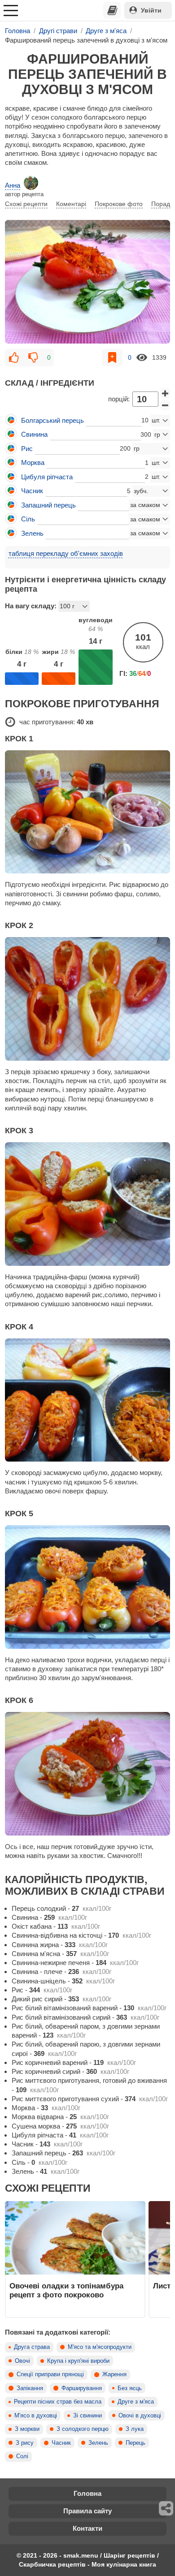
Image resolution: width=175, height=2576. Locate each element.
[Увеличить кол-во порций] (165, 393)
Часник (61, 2443)
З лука (135, 2429)
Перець (136, 2443)
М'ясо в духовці (36, 2416)
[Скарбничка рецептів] (112, 10)
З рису (25, 2443)
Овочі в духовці (140, 2416)
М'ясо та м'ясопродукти (100, 2347)
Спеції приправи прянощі (50, 2374)
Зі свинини (87, 2416)
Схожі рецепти (26, 204)
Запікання (30, 2388)
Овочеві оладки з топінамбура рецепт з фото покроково (66, 2290)
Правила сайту (87, 2511)
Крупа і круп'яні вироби (78, 2361)
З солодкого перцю (83, 2429)
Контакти (87, 2528)
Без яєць (130, 2388)
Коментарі (71, 204)
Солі (22, 2456)
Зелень (98, 2443)
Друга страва (32, 2347)
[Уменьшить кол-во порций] (165, 405)
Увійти (151, 10)
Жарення (114, 2374)
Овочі (22, 2361)
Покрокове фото (119, 204)
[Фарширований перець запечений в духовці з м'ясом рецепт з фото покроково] (87, 282)
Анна (13, 185)
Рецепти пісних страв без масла (58, 2402)
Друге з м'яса (136, 2402)
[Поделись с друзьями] (166, 2508)
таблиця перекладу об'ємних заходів (66, 553)
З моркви (27, 2429)
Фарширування (82, 2388)
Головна (87, 2493)
